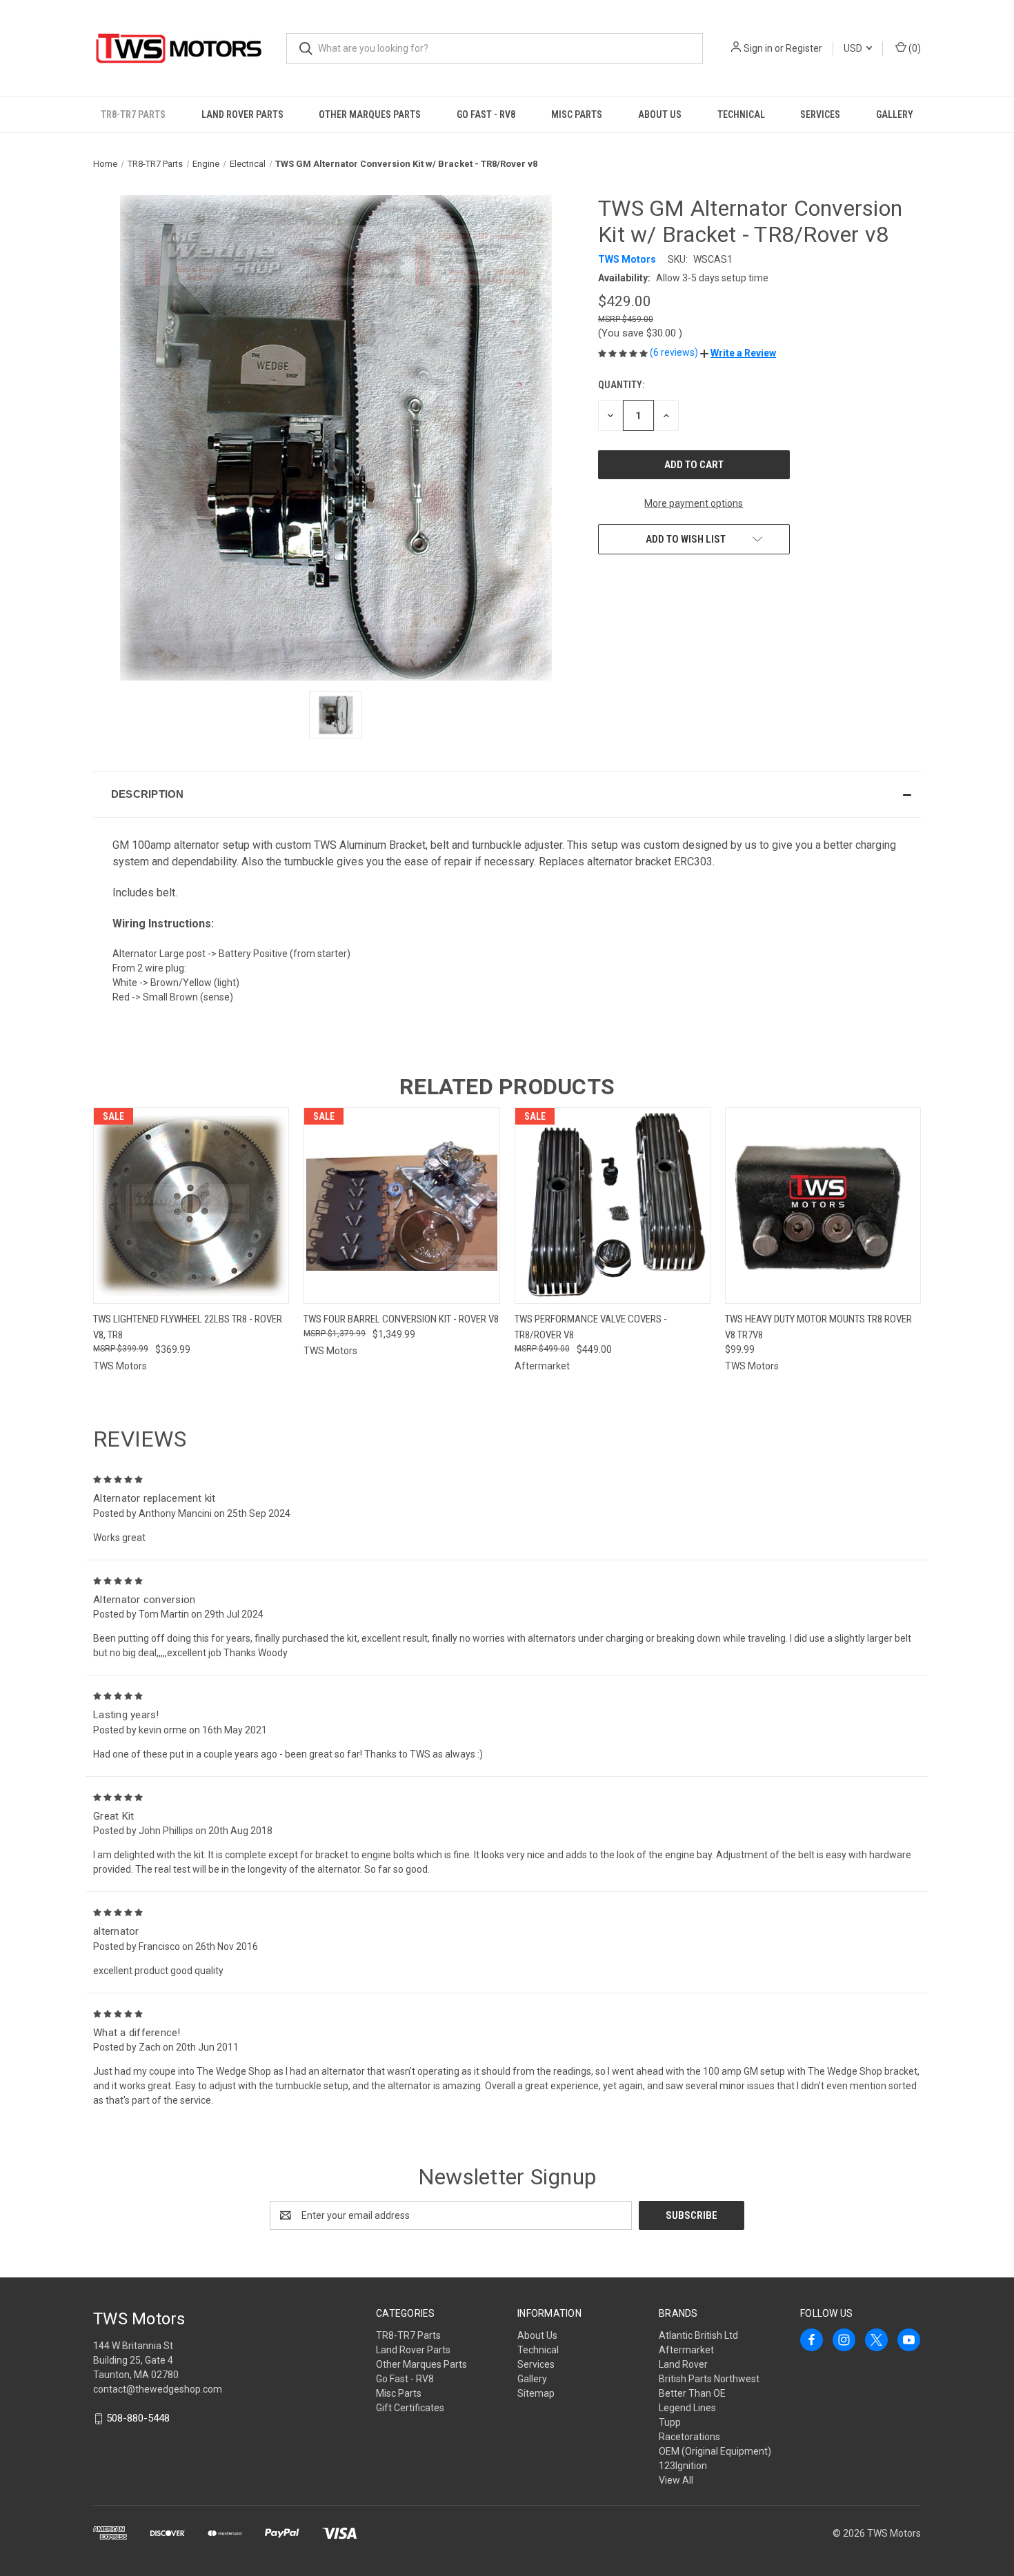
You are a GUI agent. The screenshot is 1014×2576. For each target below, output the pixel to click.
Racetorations (689, 2437)
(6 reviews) (675, 352)
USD (854, 48)
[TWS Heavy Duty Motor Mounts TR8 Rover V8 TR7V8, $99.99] (823, 1206)
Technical (741, 114)
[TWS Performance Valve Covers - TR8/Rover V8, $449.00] (613, 1206)
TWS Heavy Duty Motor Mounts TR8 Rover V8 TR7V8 (818, 1327)
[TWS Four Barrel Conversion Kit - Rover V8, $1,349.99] (401, 1206)
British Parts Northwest (709, 2379)
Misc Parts (577, 114)
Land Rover (683, 2364)
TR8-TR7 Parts (133, 114)
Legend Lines (687, 2408)
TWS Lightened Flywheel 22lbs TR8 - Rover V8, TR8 (188, 1327)
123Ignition (683, 2466)
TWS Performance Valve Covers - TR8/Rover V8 (591, 1327)
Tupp (670, 2422)
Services (820, 114)
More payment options (694, 503)
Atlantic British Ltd (698, 2335)
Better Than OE (692, 2393)
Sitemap (536, 2393)
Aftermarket (686, 2350)
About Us (660, 114)
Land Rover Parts (242, 114)
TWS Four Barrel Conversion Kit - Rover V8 (401, 1319)
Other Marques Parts (370, 114)
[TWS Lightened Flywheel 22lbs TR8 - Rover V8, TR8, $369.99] (191, 1206)
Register (804, 48)
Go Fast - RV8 (486, 114)
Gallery (895, 114)
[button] (738, 353)
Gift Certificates (410, 2408)
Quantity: (621, 385)
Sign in (758, 48)
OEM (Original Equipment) (715, 2451)
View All (676, 2480)
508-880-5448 (138, 2418)
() (914, 48)
